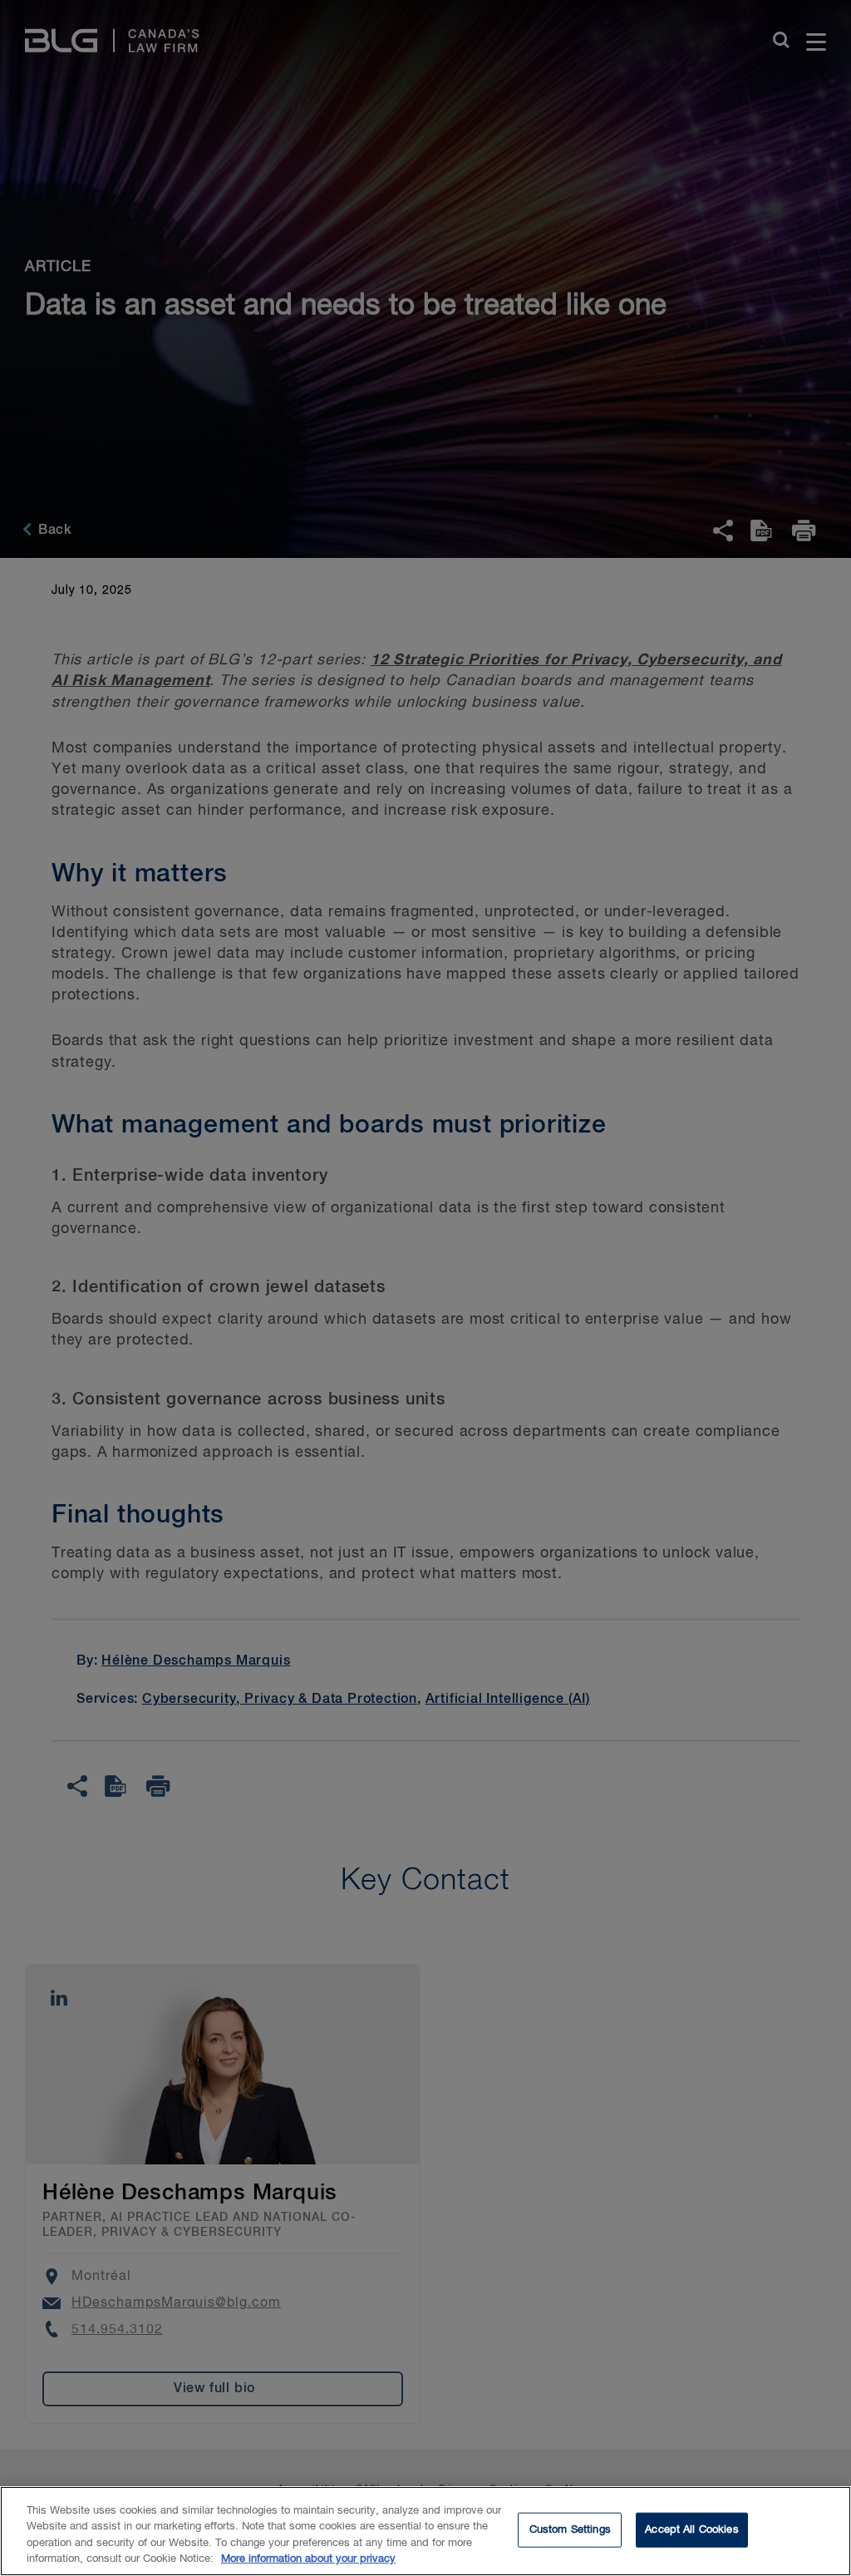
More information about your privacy (308, 2559)
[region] (425, 2531)
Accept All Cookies (691, 2530)
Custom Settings (570, 2530)
